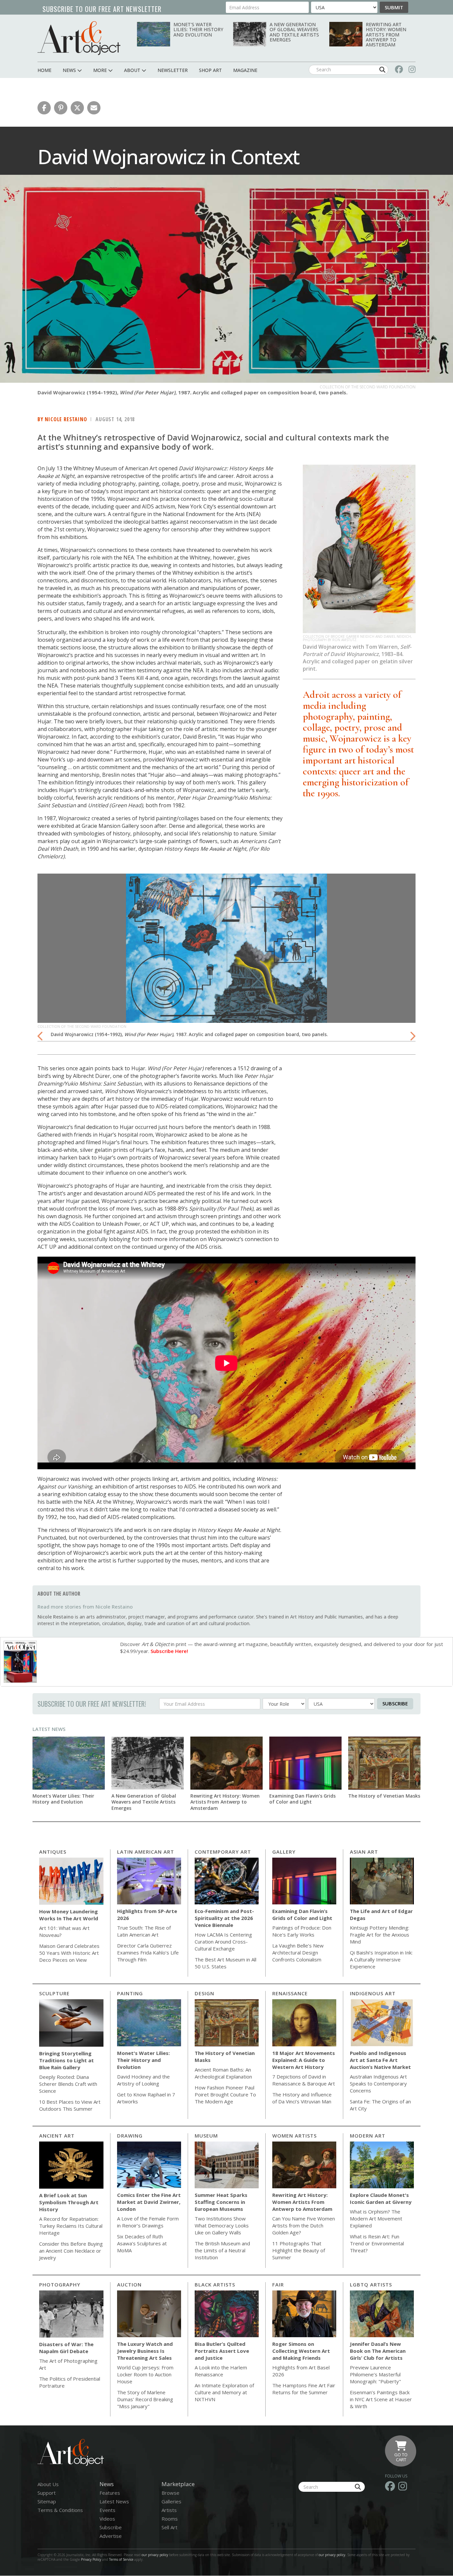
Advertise (111, 2536)
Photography (60, 2284)
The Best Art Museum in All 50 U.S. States (226, 1963)
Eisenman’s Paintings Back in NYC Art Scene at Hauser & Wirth (381, 2399)
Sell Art (169, 2527)
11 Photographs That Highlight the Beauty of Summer (299, 2250)
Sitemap (47, 2501)
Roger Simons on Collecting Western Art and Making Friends (301, 2351)
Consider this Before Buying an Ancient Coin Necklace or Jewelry (71, 2251)
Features (110, 2493)
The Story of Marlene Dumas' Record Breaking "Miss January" (145, 2399)
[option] (227, 958)
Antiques (53, 1852)
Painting (130, 1993)
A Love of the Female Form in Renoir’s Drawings (148, 2222)
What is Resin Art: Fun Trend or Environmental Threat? (377, 2243)
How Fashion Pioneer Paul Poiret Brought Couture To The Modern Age (225, 2094)
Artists (169, 2510)
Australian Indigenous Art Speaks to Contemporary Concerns (378, 2083)
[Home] (79, 38)
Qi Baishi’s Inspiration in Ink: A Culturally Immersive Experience (381, 1959)
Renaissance (290, 1993)
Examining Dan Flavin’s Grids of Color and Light (302, 1799)
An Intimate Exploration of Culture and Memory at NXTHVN (224, 2392)
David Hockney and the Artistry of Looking (143, 2080)
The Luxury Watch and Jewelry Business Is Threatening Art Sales (145, 2351)
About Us (48, 2484)
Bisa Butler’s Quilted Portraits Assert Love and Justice (222, 2351)
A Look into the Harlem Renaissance (221, 2371)
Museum (206, 2136)
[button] (44, 108)
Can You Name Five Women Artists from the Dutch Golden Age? (304, 2225)
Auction (129, 2284)
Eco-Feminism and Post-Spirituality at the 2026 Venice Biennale (224, 1918)
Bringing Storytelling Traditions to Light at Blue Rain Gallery (66, 2060)
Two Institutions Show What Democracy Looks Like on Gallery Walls (222, 2225)
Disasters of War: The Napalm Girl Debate (66, 2348)
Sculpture (54, 1993)
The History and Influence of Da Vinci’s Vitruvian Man (302, 2098)
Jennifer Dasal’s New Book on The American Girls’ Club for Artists (378, 2351)
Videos (107, 2519)
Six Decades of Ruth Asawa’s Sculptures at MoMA (142, 2243)
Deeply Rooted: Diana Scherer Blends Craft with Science (68, 2084)
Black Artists (215, 2284)
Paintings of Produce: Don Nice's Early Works (302, 1931)
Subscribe (395, 1703)
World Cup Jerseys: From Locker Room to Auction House (145, 2374)
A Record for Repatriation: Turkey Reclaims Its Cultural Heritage (71, 2226)
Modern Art (368, 2136)
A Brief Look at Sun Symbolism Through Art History (69, 2202)
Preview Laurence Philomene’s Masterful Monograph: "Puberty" (375, 2374)
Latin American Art (146, 1852)
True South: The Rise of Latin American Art (144, 1931)
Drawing (130, 2136)
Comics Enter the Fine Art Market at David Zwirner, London (149, 2202)
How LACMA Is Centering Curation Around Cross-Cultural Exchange (223, 1942)
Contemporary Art (223, 1852)
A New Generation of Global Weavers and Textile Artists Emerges (294, 32)
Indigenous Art (373, 1993)
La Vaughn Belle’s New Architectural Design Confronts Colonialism (298, 1952)
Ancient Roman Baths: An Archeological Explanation (223, 2073)
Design (204, 1993)
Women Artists (294, 2136)
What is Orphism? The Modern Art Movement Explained (376, 2218)
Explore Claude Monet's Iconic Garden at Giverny (381, 2198)
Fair (278, 2284)
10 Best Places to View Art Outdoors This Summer (70, 2105)
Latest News (49, 1729)
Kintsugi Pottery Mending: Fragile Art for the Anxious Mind (380, 1935)
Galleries (171, 2501)
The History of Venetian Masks (384, 1796)
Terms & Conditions (60, 2510)
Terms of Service (121, 2559)
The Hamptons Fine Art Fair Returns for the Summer (304, 2389)
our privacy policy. (333, 2555)
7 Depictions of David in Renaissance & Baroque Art (304, 2080)
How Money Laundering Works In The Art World (69, 1915)
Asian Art (364, 1852)
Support (47, 2493)
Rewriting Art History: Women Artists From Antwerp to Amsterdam (386, 35)
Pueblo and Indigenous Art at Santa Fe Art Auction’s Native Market (380, 2060)
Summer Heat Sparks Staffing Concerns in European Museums (221, 2202)
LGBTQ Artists (371, 2284)
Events (107, 2510)
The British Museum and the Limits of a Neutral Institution (222, 2250)
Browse (170, 2493)
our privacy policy (155, 2555)
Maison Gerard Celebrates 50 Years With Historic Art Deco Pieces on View (69, 1953)
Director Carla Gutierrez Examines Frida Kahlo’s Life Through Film (148, 1952)
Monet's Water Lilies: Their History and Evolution (198, 30)
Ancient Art (57, 2136)
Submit (394, 7)
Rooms (170, 2519)
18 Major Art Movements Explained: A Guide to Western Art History (304, 2060)
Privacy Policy (91, 2559)
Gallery (284, 1852)
